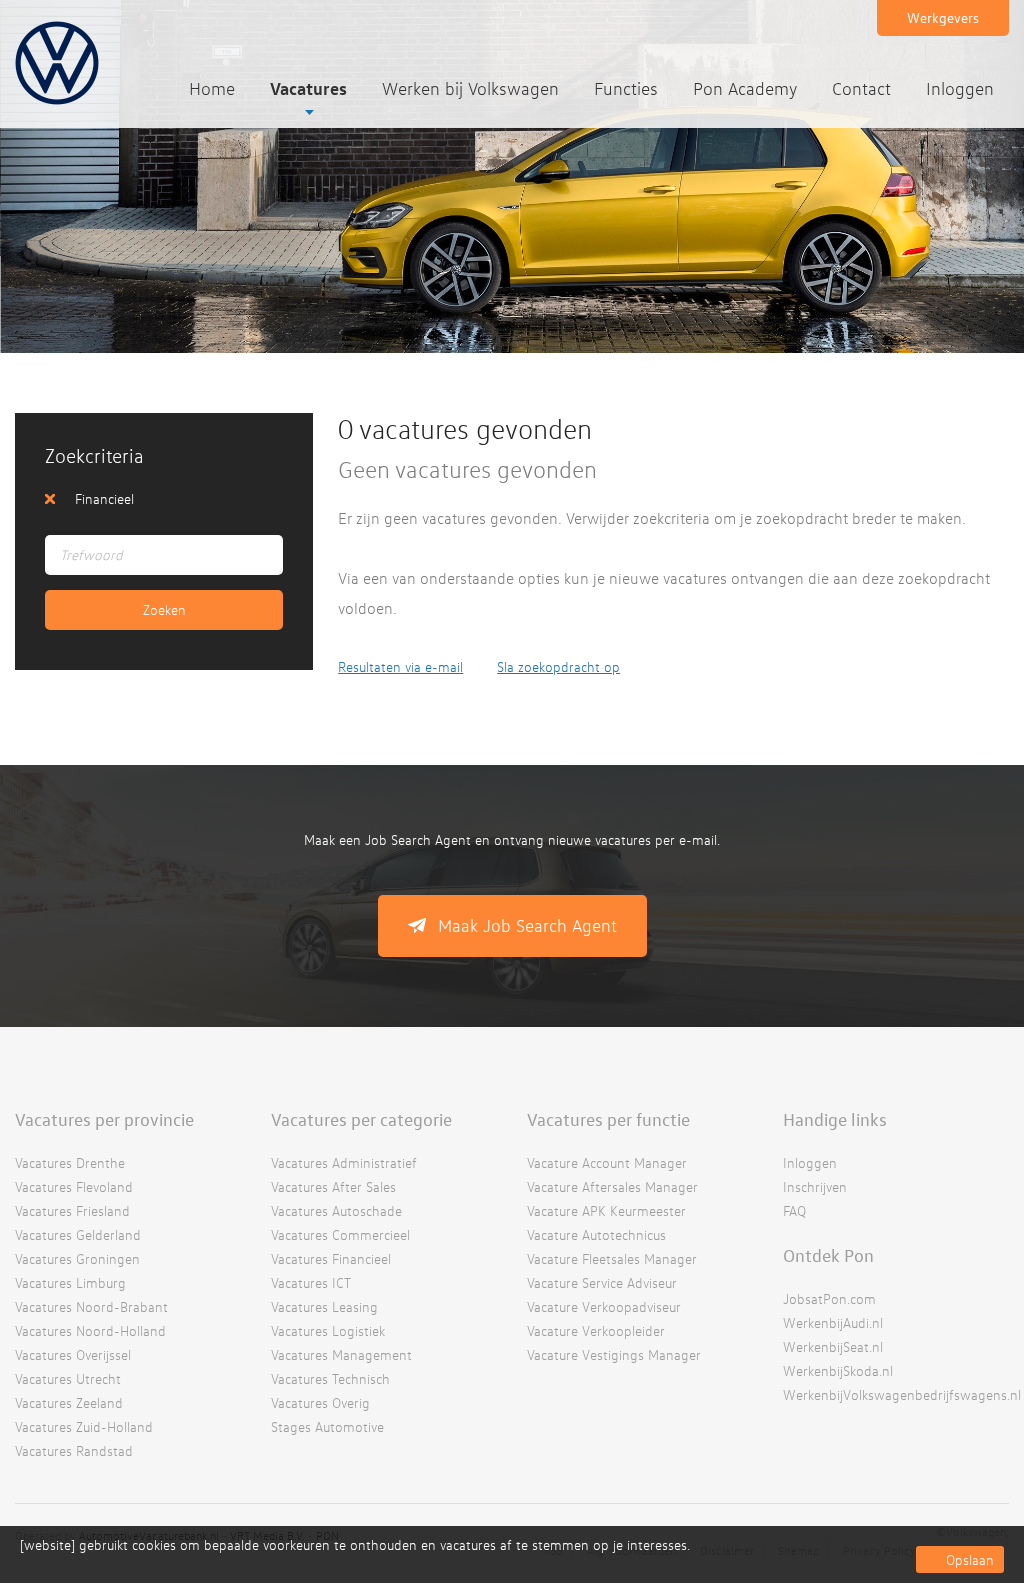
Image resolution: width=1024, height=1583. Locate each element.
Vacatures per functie (608, 1119)
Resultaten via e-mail (400, 666)
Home (212, 88)
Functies (626, 88)
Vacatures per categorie (361, 1119)
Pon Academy (745, 88)
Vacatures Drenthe (70, 1162)
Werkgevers (943, 17)
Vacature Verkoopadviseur (604, 1306)
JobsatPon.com (829, 1298)
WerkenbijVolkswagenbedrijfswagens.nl (902, 1394)
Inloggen (960, 88)
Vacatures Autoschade (336, 1210)
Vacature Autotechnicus (596, 1234)
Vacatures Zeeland (69, 1402)
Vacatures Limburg (70, 1282)
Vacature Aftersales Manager (612, 1186)
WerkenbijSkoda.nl (838, 1370)
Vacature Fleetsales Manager (612, 1258)
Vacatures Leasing (324, 1306)
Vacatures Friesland (72, 1210)
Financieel (104, 498)
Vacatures (308, 88)
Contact (861, 88)
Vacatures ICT (311, 1282)
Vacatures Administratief (344, 1162)
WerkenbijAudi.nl (833, 1322)
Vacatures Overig (320, 1402)
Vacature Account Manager (607, 1162)
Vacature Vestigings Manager (614, 1354)
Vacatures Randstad (74, 1450)
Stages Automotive (327, 1426)
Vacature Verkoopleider (596, 1330)
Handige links (835, 1119)
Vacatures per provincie (104, 1119)
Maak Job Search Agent (527, 925)
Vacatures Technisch (330, 1378)
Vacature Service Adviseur (602, 1282)
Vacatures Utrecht (68, 1378)
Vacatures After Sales (333, 1186)
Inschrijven (815, 1186)
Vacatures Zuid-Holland (84, 1426)
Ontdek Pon (828, 1255)
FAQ (794, 1210)
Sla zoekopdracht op (558, 666)
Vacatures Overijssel (73, 1354)
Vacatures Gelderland (78, 1234)
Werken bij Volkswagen (470, 88)
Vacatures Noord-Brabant (91, 1306)
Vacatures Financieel (331, 1258)
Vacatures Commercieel (340, 1234)
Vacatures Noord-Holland (90, 1330)
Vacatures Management (341, 1354)
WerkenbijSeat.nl (833, 1346)
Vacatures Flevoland (74, 1186)
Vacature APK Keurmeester (606, 1210)
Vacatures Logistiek (328, 1330)
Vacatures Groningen (77, 1258)
